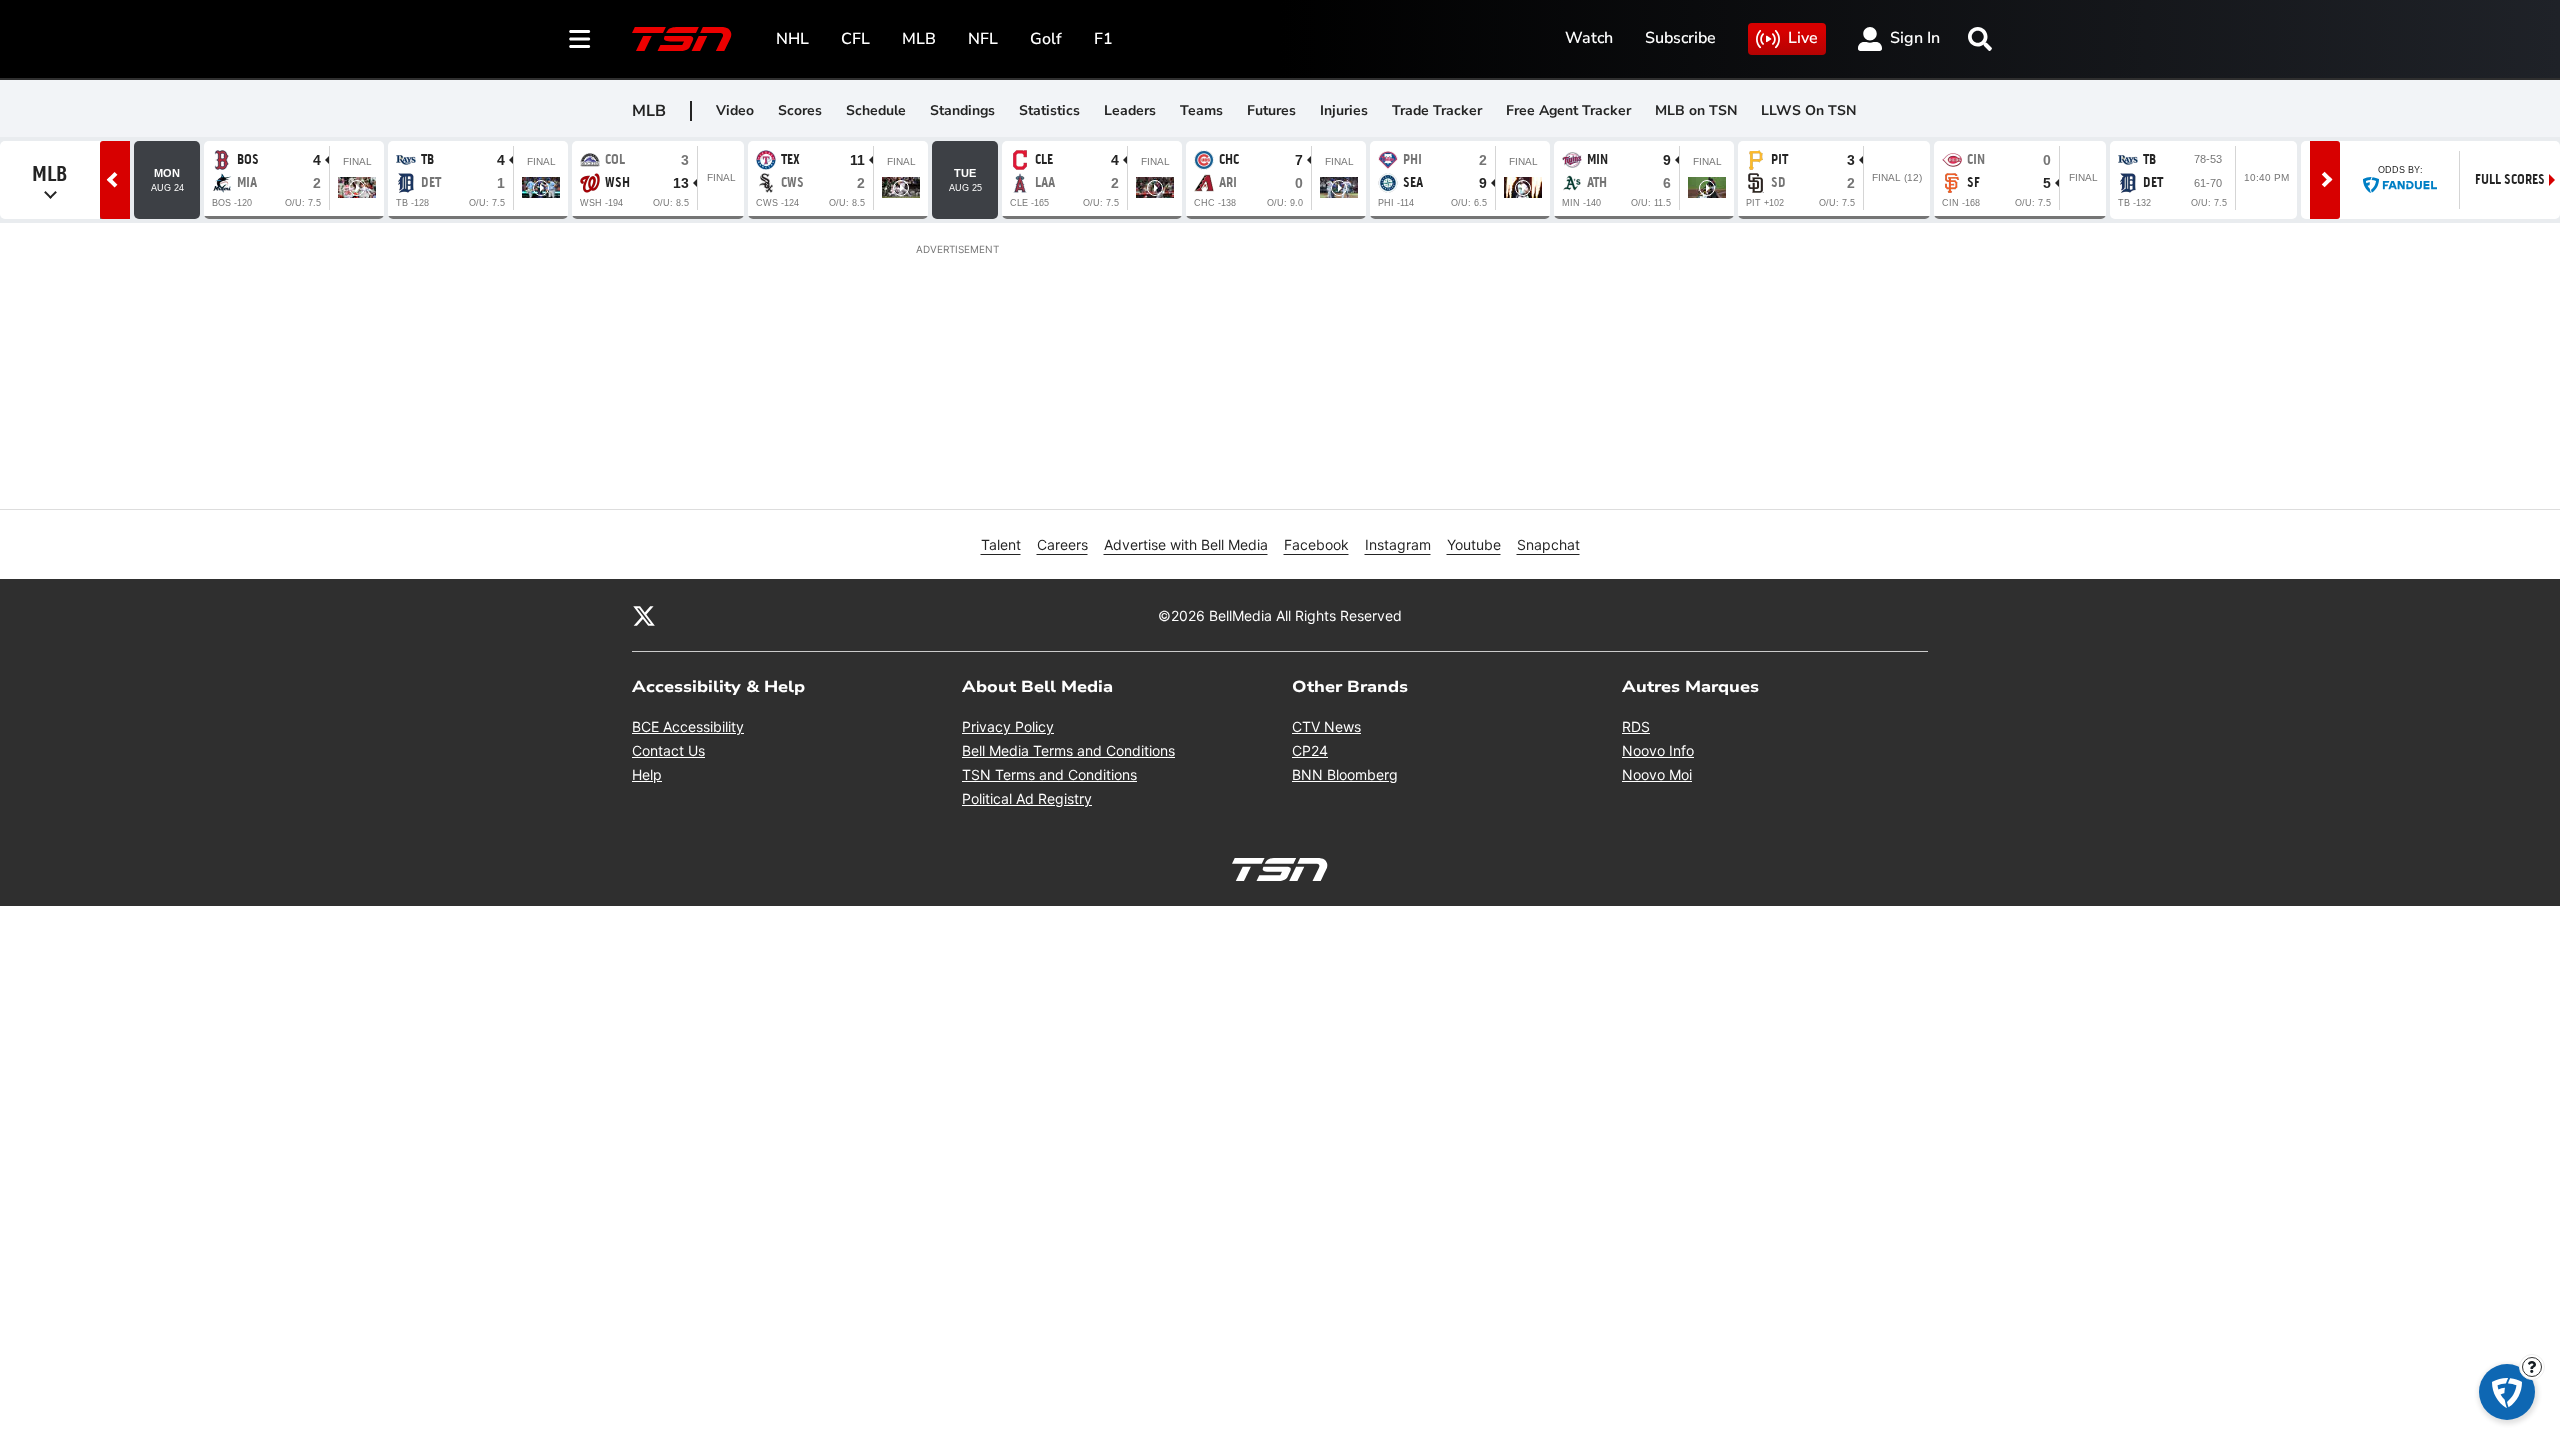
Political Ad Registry (1027, 798)
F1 (1103, 39)
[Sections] (580, 39)
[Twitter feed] (644, 615)
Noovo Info (1658, 750)
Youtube (1474, 544)
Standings (962, 110)
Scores (800, 110)
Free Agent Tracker (1568, 110)
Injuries (1344, 110)
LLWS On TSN (1808, 110)
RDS (1636, 726)
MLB (919, 39)
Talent (1001, 544)
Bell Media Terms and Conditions (1068, 750)
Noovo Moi (1657, 774)
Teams (1201, 110)
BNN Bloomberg (1345, 774)
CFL (855, 39)
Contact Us (668, 750)
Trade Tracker (1437, 110)
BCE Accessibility (688, 726)
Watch (1589, 38)
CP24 (1310, 750)
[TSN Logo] (682, 39)
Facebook (1316, 544)
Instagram (1398, 544)
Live (1803, 38)
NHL (792, 39)
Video (735, 110)
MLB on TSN (1696, 110)
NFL (983, 39)
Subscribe (1680, 38)
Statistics (1049, 110)
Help (647, 774)
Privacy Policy (1008, 726)
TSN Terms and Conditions (1049, 774)
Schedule (876, 110)
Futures (1271, 110)
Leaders (1130, 110)
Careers (1062, 544)
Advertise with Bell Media (1186, 544)
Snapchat (1548, 544)
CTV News (1326, 726)
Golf (1046, 39)
